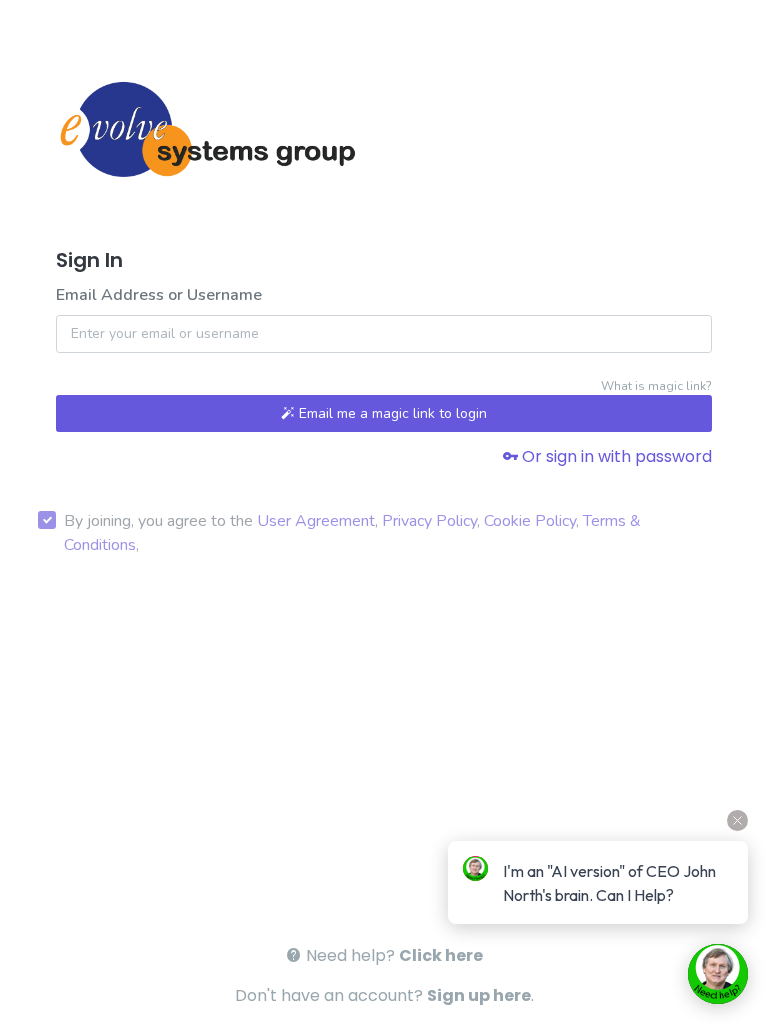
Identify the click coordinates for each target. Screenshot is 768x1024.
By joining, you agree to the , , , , (352, 533)
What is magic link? (656, 386)
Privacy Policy (429, 521)
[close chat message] (737, 820)
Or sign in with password (615, 456)
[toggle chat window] (718, 974)
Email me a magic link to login (391, 413)
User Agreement (316, 521)
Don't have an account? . (384, 995)
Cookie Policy (530, 521)
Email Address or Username (159, 295)
